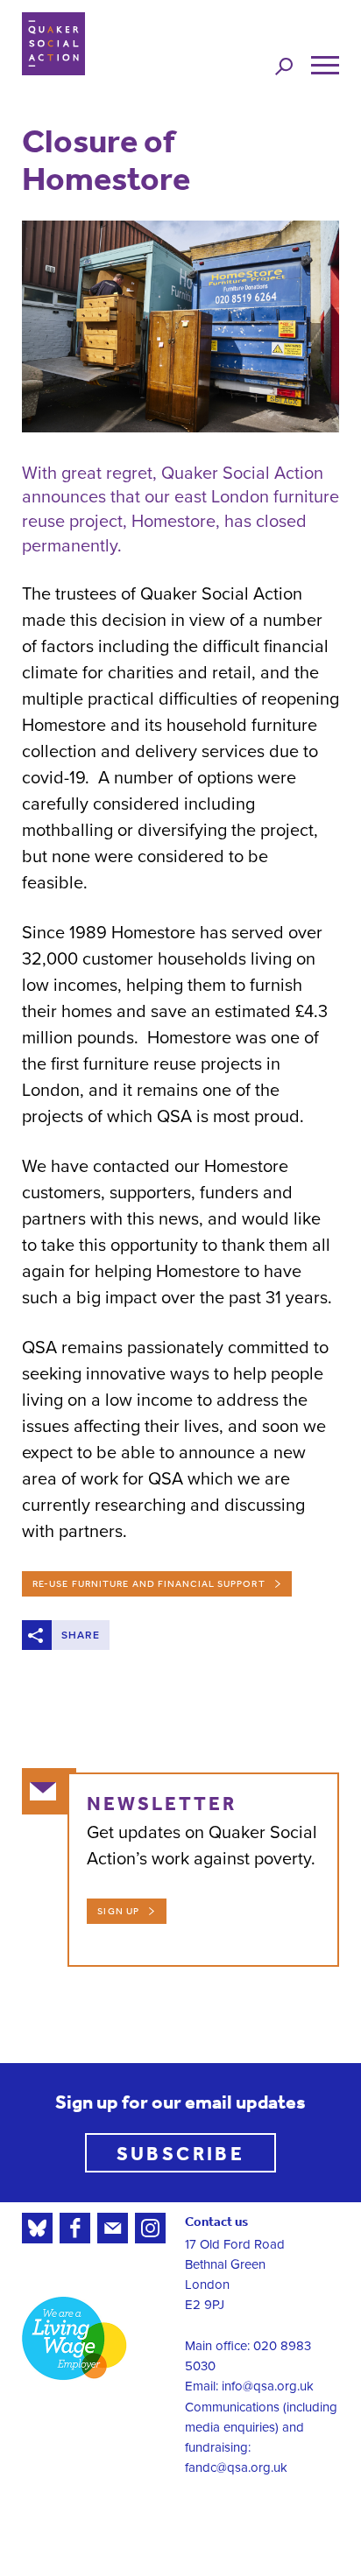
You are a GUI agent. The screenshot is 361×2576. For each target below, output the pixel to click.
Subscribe (181, 2153)
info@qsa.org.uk (268, 2386)
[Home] (53, 44)
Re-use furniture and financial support (149, 1584)
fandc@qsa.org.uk (236, 2467)
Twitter (37, 2228)
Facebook (75, 2228)
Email (113, 2228)
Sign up (118, 1911)
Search (284, 66)
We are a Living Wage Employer (74, 2338)
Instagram (150, 2228)
